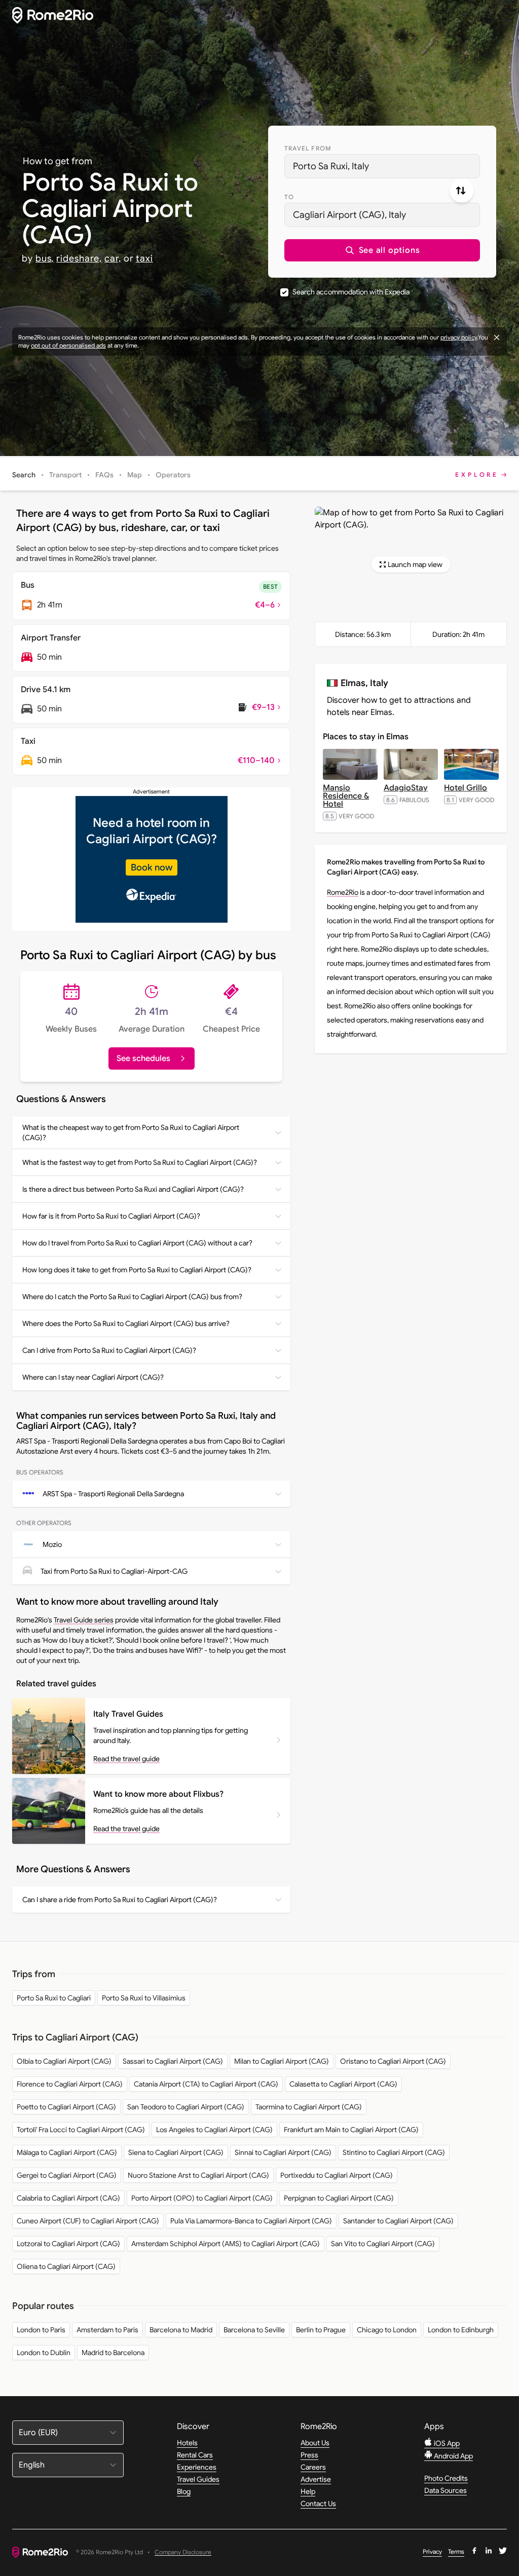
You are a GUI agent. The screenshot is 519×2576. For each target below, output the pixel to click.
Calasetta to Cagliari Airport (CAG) (343, 2084)
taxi (144, 258)
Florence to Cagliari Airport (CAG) (70, 2084)
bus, (45, 258)
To (289, 197)
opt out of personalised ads (68, 345)
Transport (65, 475)
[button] (382, 250)
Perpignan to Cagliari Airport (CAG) (339, 2198)
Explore (477, 475)
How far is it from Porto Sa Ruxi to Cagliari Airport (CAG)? (111, 1216)
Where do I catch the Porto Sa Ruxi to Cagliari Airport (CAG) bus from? (132, 1297)
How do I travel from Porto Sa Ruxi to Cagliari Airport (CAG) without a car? (137, 1243)
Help (308, 2491)
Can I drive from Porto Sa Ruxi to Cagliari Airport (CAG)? (109, 1350)
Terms (456, 2551)
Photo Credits (446, 2478)
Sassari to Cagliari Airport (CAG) (173, 2061)
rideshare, (79, 258)
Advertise (316, 2479)
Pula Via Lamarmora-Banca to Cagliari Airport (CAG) (251, 2221)
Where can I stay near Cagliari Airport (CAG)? (93, 1377)
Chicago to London (387, 2330)
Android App (453, 2456)
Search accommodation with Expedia (351, 292)
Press (309, 2455)
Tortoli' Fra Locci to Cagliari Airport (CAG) (81, 2130)
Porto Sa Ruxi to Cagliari (54, 1998)
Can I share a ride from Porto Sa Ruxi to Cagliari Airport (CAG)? (120, 1900)
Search (24, 475)
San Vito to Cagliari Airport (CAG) (383, 2244)
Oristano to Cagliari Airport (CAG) (393, 2061)
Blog (184, 2491)
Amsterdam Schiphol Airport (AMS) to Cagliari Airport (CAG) (226, 2244)
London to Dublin (44, 2353)
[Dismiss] (497, 337)
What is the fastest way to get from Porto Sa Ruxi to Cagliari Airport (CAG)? (140, 1162)
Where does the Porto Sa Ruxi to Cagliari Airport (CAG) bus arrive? (126, 1323)
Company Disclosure (183, 2552)
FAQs (104, 475)
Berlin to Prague (321, 2330)
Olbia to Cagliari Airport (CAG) (64, 2061)
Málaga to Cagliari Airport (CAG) (67, 2152)
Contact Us (318, 2504)
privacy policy (459, 337)
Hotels (187, 2443)
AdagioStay (406, 788)
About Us (315, 2443)
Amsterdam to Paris (107, 2330)
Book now (152, 867)
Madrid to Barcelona (113, 2353)
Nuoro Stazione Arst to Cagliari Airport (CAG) (198, 2175)
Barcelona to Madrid (181, 2330)
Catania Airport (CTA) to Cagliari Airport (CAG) (206, 2084)
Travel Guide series (84, 1620)
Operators (173, 475)
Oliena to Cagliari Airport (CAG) (66, 2266)
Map (135, 475)
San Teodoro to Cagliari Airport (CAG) (186, 2107)
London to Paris (41, 2330)
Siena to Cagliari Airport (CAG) (176, 2152)
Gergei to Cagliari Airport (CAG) (67, 2175)
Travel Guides (198, 2479)
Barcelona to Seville (254, 2330)
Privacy (432, 2551)
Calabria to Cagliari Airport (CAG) (68, 2198)
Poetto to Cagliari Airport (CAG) (66, 2107)
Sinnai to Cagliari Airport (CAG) (283, 2152)
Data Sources (446, 2490)
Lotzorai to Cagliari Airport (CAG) (68, 2244)
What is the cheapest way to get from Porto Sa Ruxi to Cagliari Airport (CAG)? (131, 1132)
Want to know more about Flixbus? (158, 1794)
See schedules (143, 1058)
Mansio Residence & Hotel (346, 796)
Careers (313, 2467)
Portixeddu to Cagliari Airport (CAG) (337, 2175)
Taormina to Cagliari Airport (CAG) (309, 2107)
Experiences (197, 2467)
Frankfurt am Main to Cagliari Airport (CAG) (351, 2130)
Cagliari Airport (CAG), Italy (349, 215)
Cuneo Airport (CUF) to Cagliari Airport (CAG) (88, 2221)
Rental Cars (195, 2455)
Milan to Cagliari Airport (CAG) (282, 2061)
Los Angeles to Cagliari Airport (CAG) (214, 2130)
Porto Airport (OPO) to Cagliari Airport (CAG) (202, 2198)
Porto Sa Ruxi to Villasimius (144, 1998)
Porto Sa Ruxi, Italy (331, 166)
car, (113, 258)
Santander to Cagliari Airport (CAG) (398, 2221)
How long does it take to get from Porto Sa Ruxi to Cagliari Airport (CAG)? (137, 1270)
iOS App (446, 2443)
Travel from (308, 148)
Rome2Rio (343, 892)
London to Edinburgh (461, 2330)
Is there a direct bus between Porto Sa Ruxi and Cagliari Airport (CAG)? (133, 1189)
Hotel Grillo (466, 788)
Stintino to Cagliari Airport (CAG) (394, 2152)
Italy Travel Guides (128, 1714)
